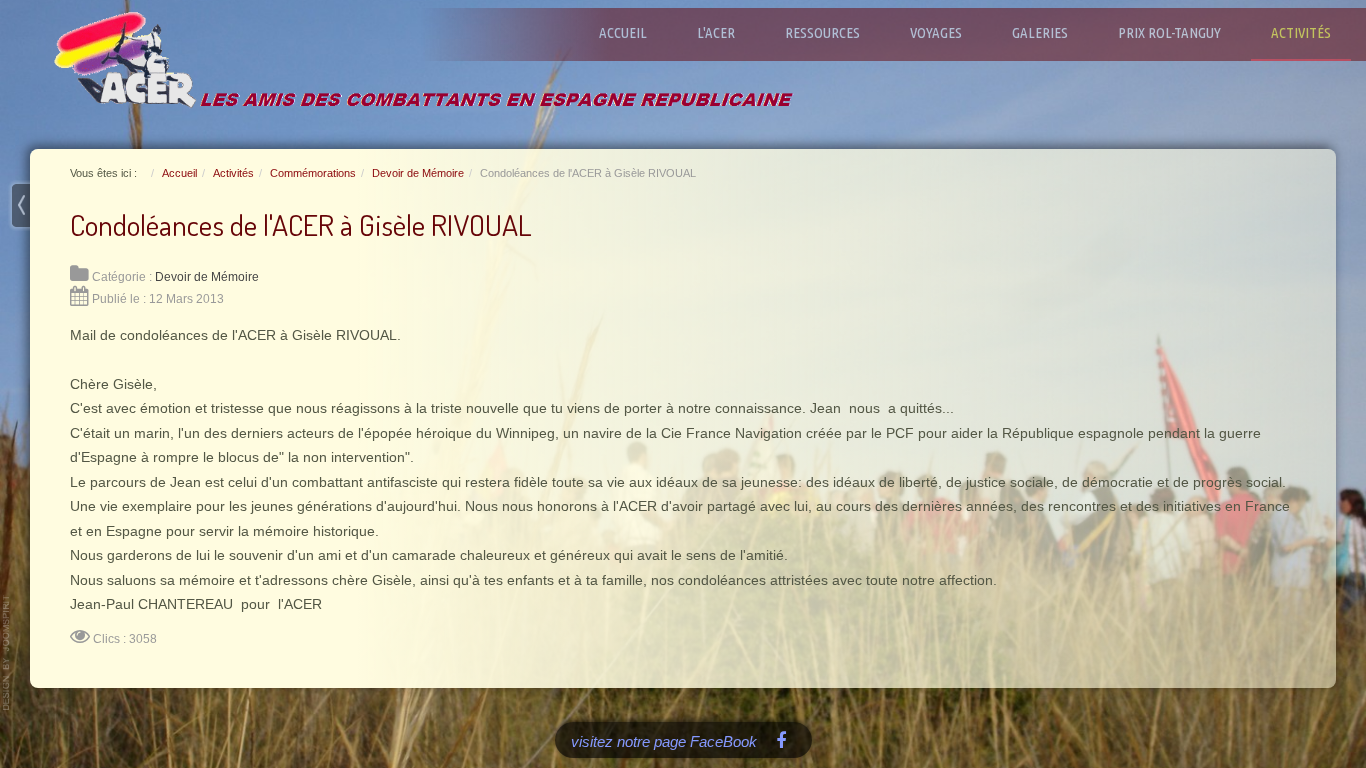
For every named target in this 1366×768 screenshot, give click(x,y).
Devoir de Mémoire (207, 277)
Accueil (623, 32)
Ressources (822, 32)
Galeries (1040, 32)
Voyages (936, 32)
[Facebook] (781, 739)
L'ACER (716, 32)
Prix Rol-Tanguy (1169, 32)
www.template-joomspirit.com (7, 653)
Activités (1301, 32)
